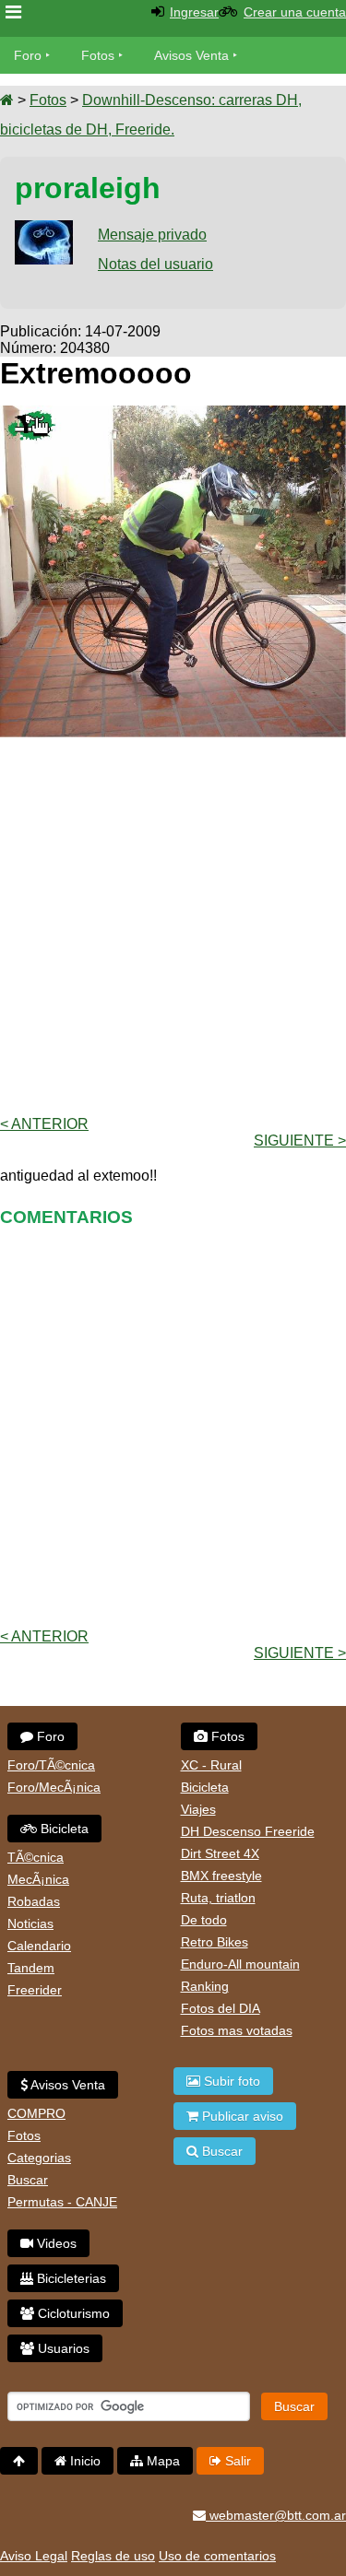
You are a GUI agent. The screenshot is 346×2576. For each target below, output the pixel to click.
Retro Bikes (215, 1942)
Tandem (31, 1968)
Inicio (84, 2461)
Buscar (28, 2180)
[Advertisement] (173, 925)
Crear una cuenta (295, 12)
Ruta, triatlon (218, 1898)
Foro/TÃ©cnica (51, 1765)
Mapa (161, 2461)
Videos (55, 2243)
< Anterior (44, 1124)
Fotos (98, 55)
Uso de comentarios (217, 2556)
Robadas (34, 1901)
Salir (236, 2461)
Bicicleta (63, 1829)
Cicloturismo (72, 2313)
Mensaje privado (152, 235)
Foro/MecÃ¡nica (54, 1787)
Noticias (30, 1923)
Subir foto (230, 2081)
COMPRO (36, 2113)
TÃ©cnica (36, 1857)
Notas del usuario (155, 264)
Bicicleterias (70, 2278)
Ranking (205, 1986)
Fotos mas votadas (237, 2030)
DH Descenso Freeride (248, 1831)
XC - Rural (211, 1765)
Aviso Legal (34, 2556)
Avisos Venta (191, 55)
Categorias (39, 2158)
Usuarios (62, 2348)
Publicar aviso (241, 2116)
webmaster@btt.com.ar (276, 2515)
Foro (28, 55)
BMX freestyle (221, 1876)
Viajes (198, 1809)
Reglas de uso (113, 2556)
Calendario (39, 1946)
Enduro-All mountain (240, 1964)
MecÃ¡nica (38, 1879)
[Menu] (13, 12)
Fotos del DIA (221, 2008)
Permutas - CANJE (62, 2202)
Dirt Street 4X (220, 1853)
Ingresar (194, 12)
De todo (204, 1920)
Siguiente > (300, 1141)
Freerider (35, 1990)
